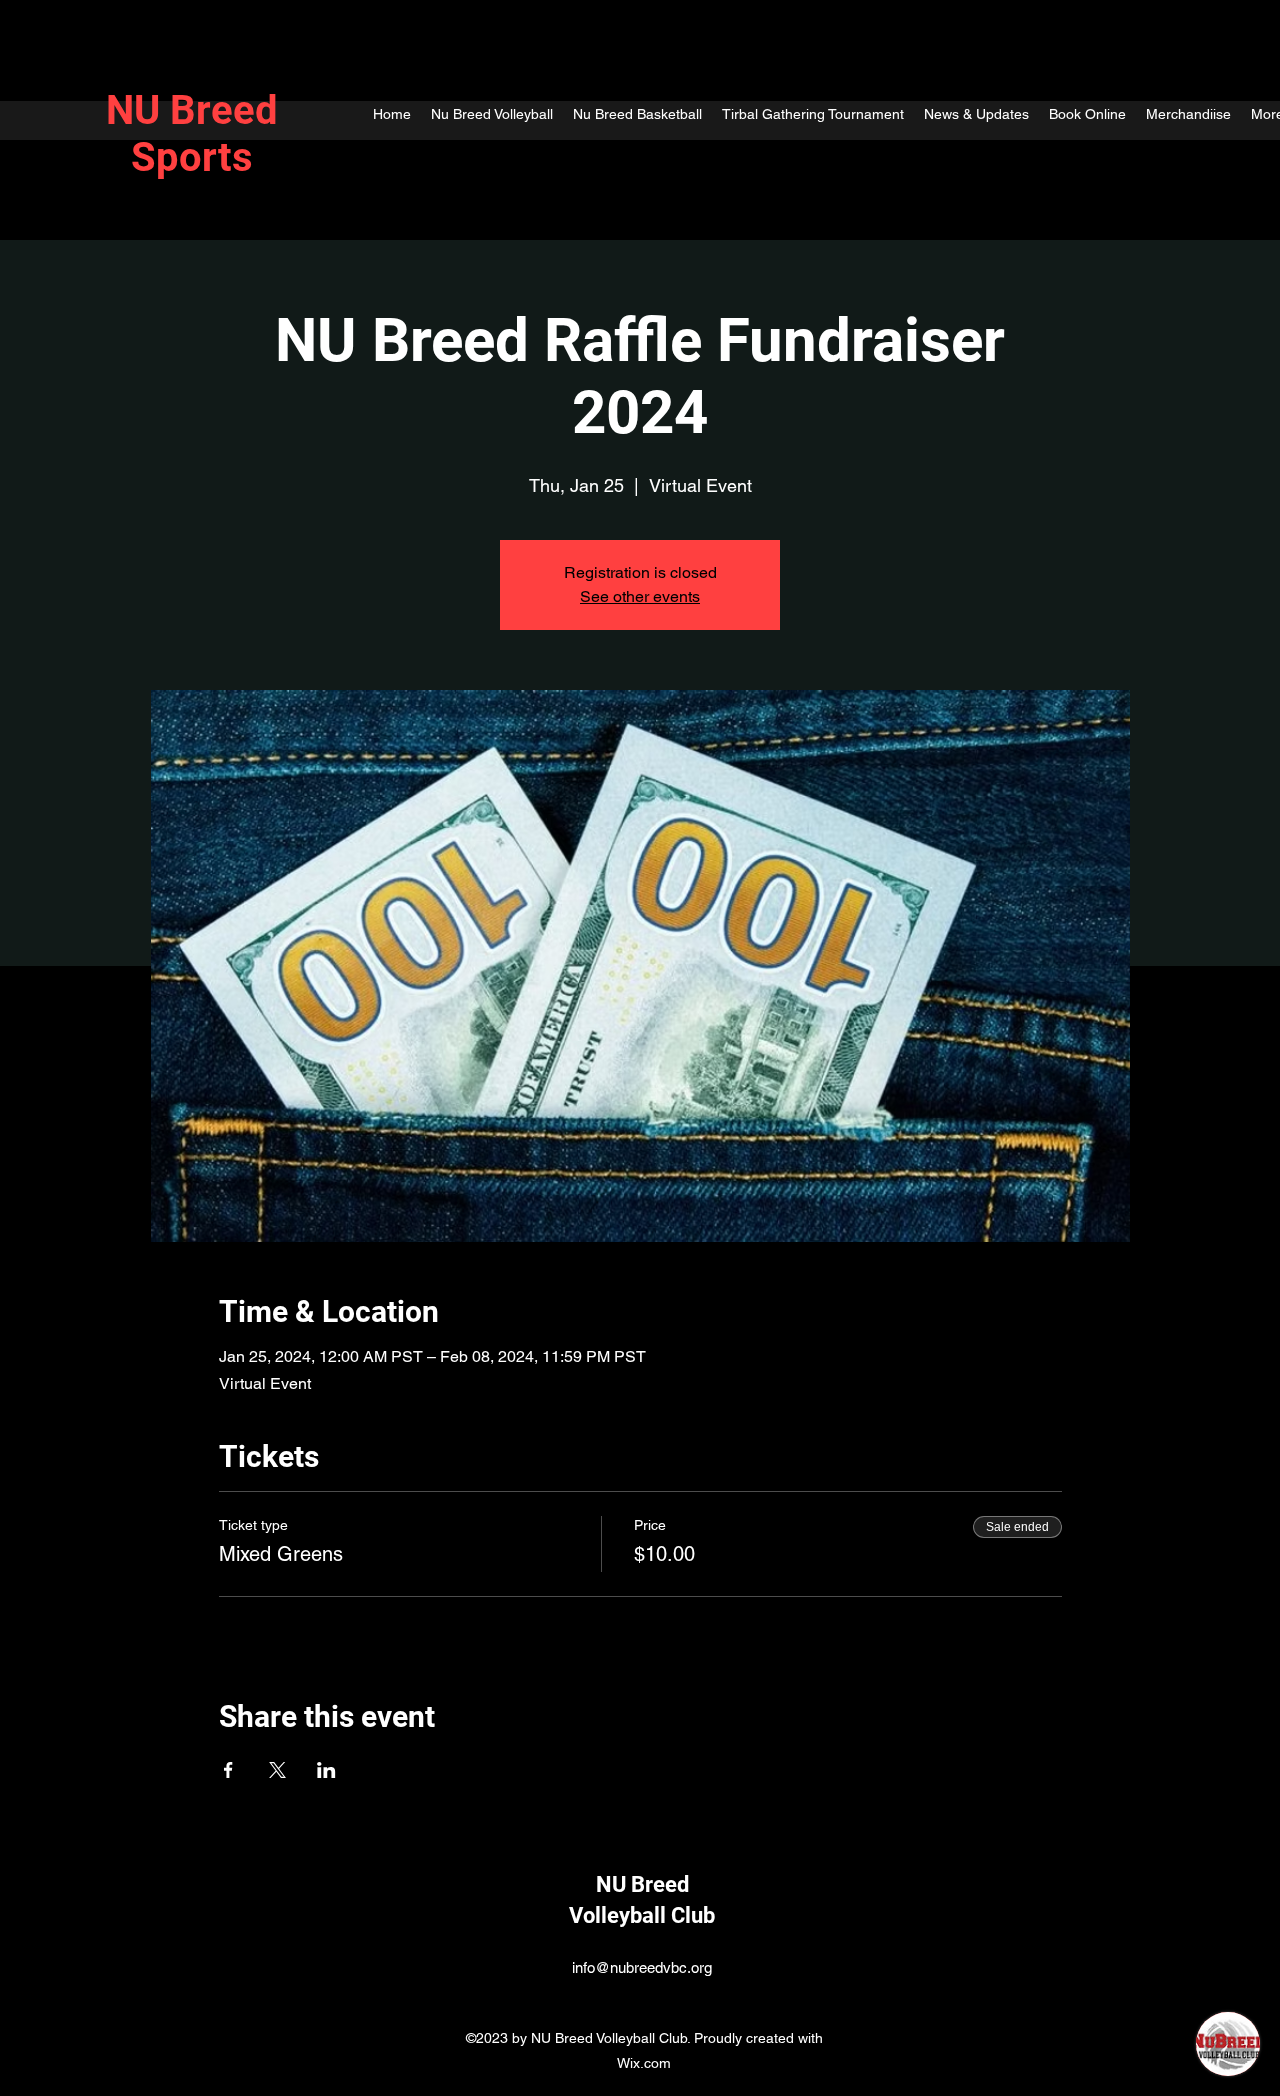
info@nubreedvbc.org (642, 1967)
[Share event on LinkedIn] (326, 1770)
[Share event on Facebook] (228, 1770)
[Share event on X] (277, 1770)
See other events (640, 596)
